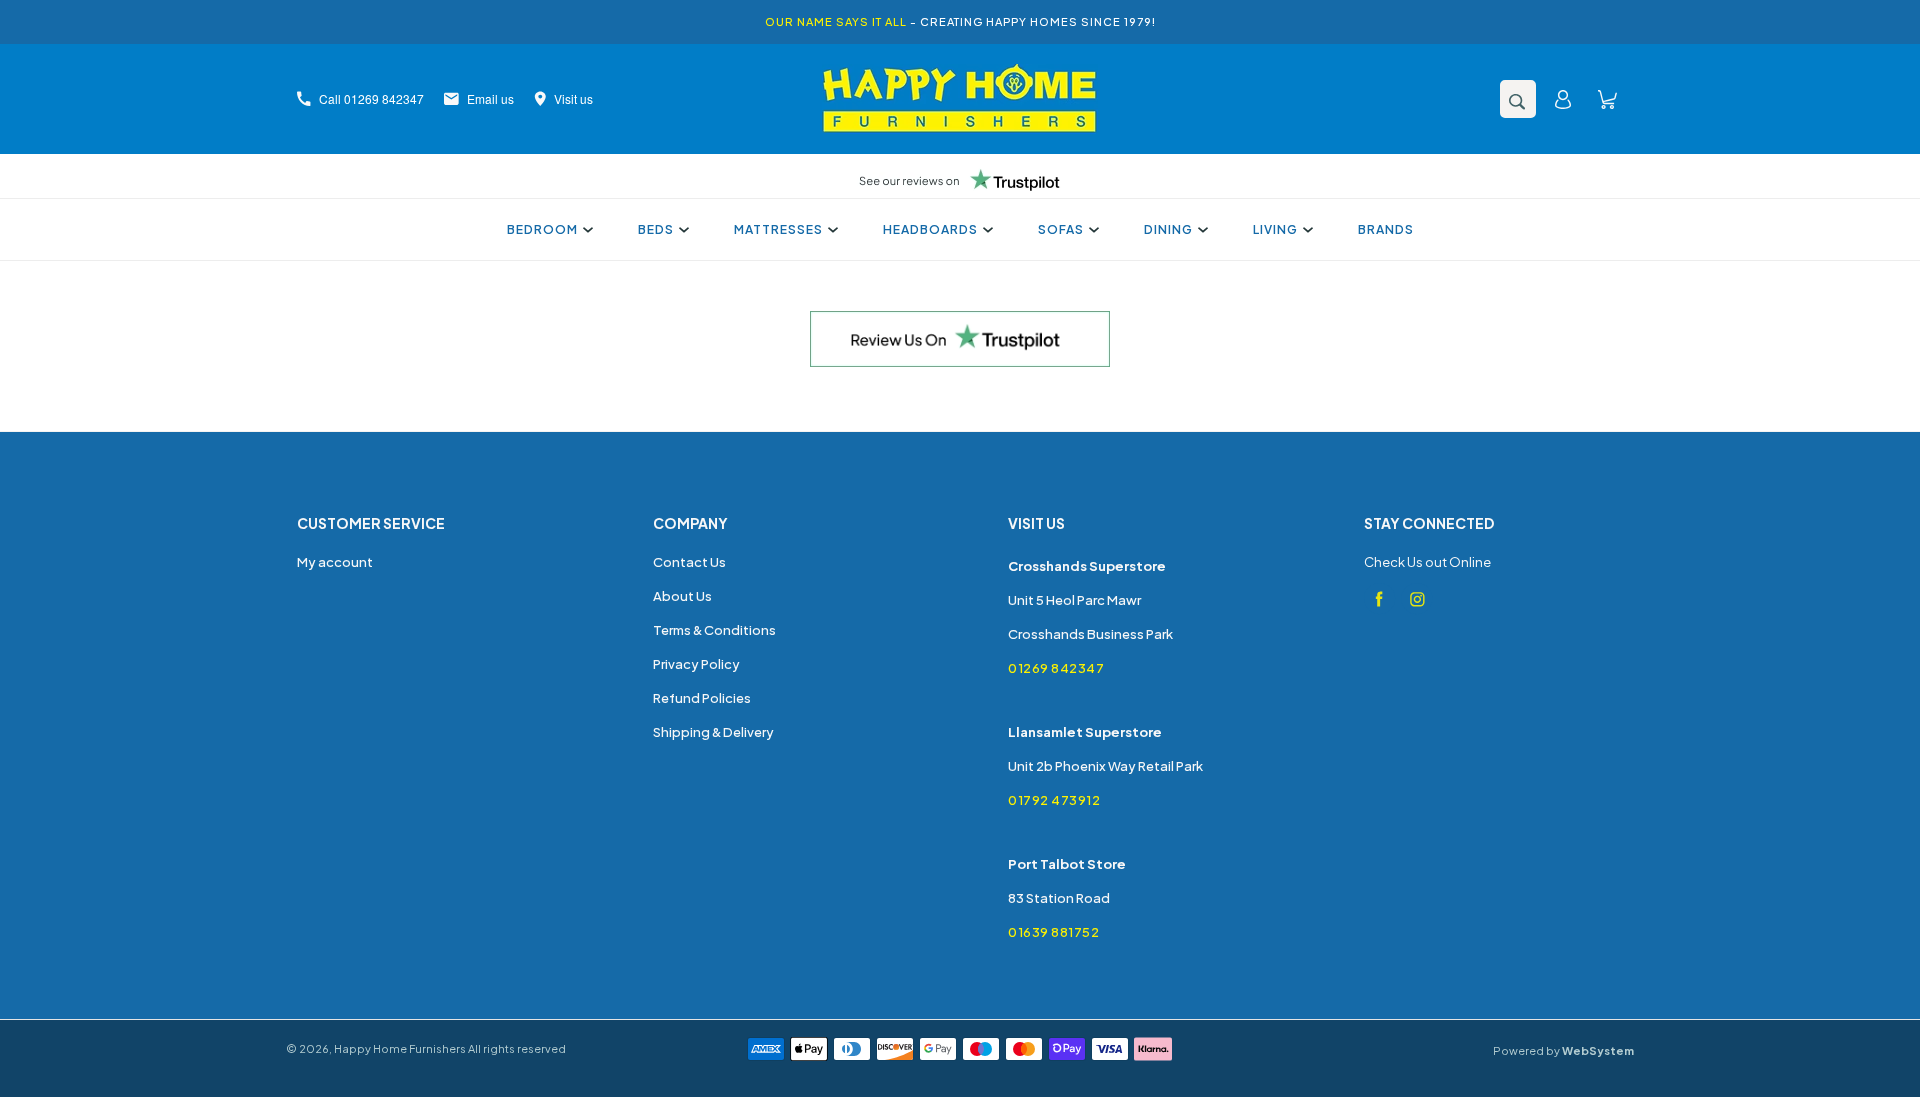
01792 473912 (1054, 800)
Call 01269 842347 (371, 98)
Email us (490, 98)
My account (335, 562)
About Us (682, 596)
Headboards (930, 229)
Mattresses (778, 229)
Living (1275, 229)
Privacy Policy (696, 664)
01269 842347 (1056, 668)
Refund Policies (702, 698)
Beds (656, 229)
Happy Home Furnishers (400, 1048)
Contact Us (689, 562)
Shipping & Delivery (713, 732)
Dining (1168, 229)
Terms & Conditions (714, 630)
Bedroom (542, 229)
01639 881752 (1053, 932)
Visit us (573, 98)
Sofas (1061, 229)
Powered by (1563, 1050)
